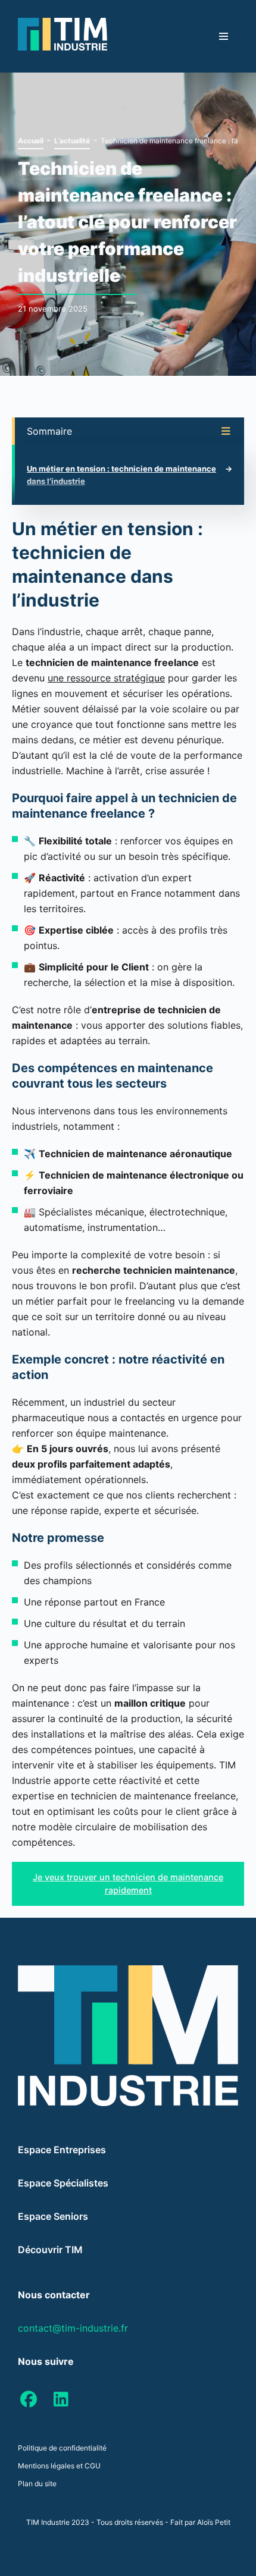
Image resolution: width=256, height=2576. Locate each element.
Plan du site (37, 2484)
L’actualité (72, 141)
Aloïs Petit (214, 2522)
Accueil (31, 141)
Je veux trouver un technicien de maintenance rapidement (128, 1884)
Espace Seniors (53, 2216)
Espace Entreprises (62, 2150)
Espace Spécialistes (63, 2183)
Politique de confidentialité (62, 2448)
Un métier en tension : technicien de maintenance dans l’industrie (121, 475)
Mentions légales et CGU (59, 2466)
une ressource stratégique (106, 678)
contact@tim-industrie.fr (73, 2328)
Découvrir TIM (50, 2250)
